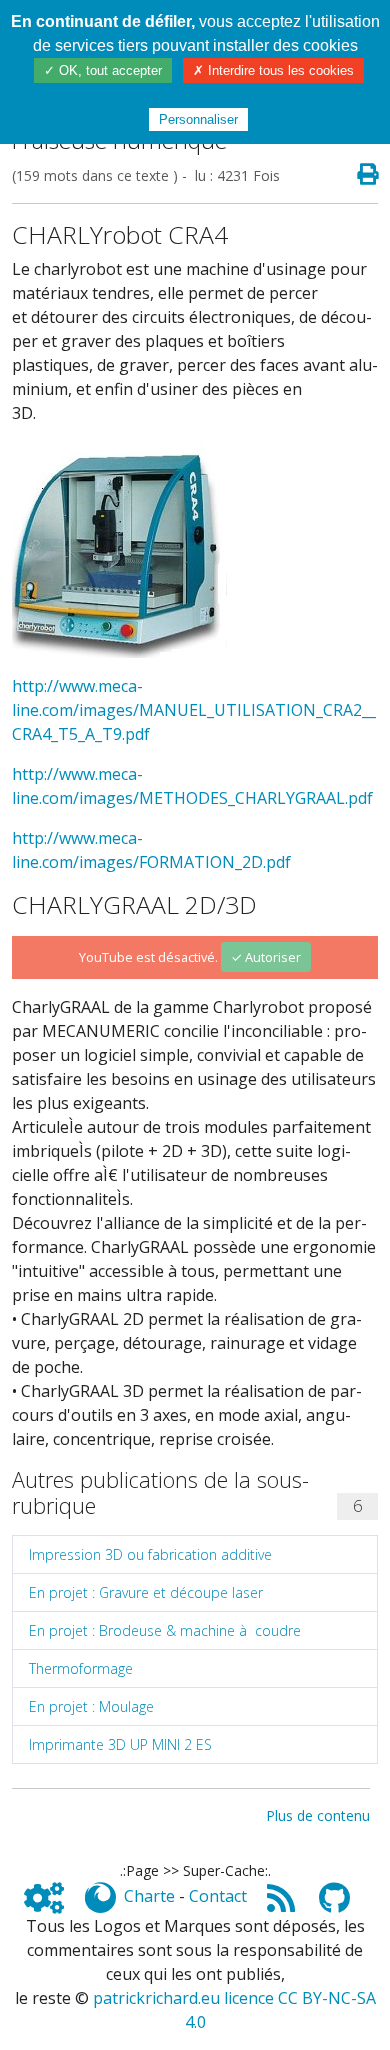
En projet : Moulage (91, 1706)
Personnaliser (198, 119)
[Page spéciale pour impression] (359, 175)
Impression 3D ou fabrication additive (150, 1554)
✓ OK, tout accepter (103, 70)
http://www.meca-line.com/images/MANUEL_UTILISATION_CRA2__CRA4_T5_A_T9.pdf (194, 710)
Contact (218, 1896)
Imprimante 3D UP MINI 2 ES (120, 1744)
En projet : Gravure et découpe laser (146, 1592)
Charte (149, 1896)
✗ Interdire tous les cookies (273, 70)
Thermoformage (81, 1668)
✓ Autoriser (266, 957)
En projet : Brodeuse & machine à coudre (165, 1630)
